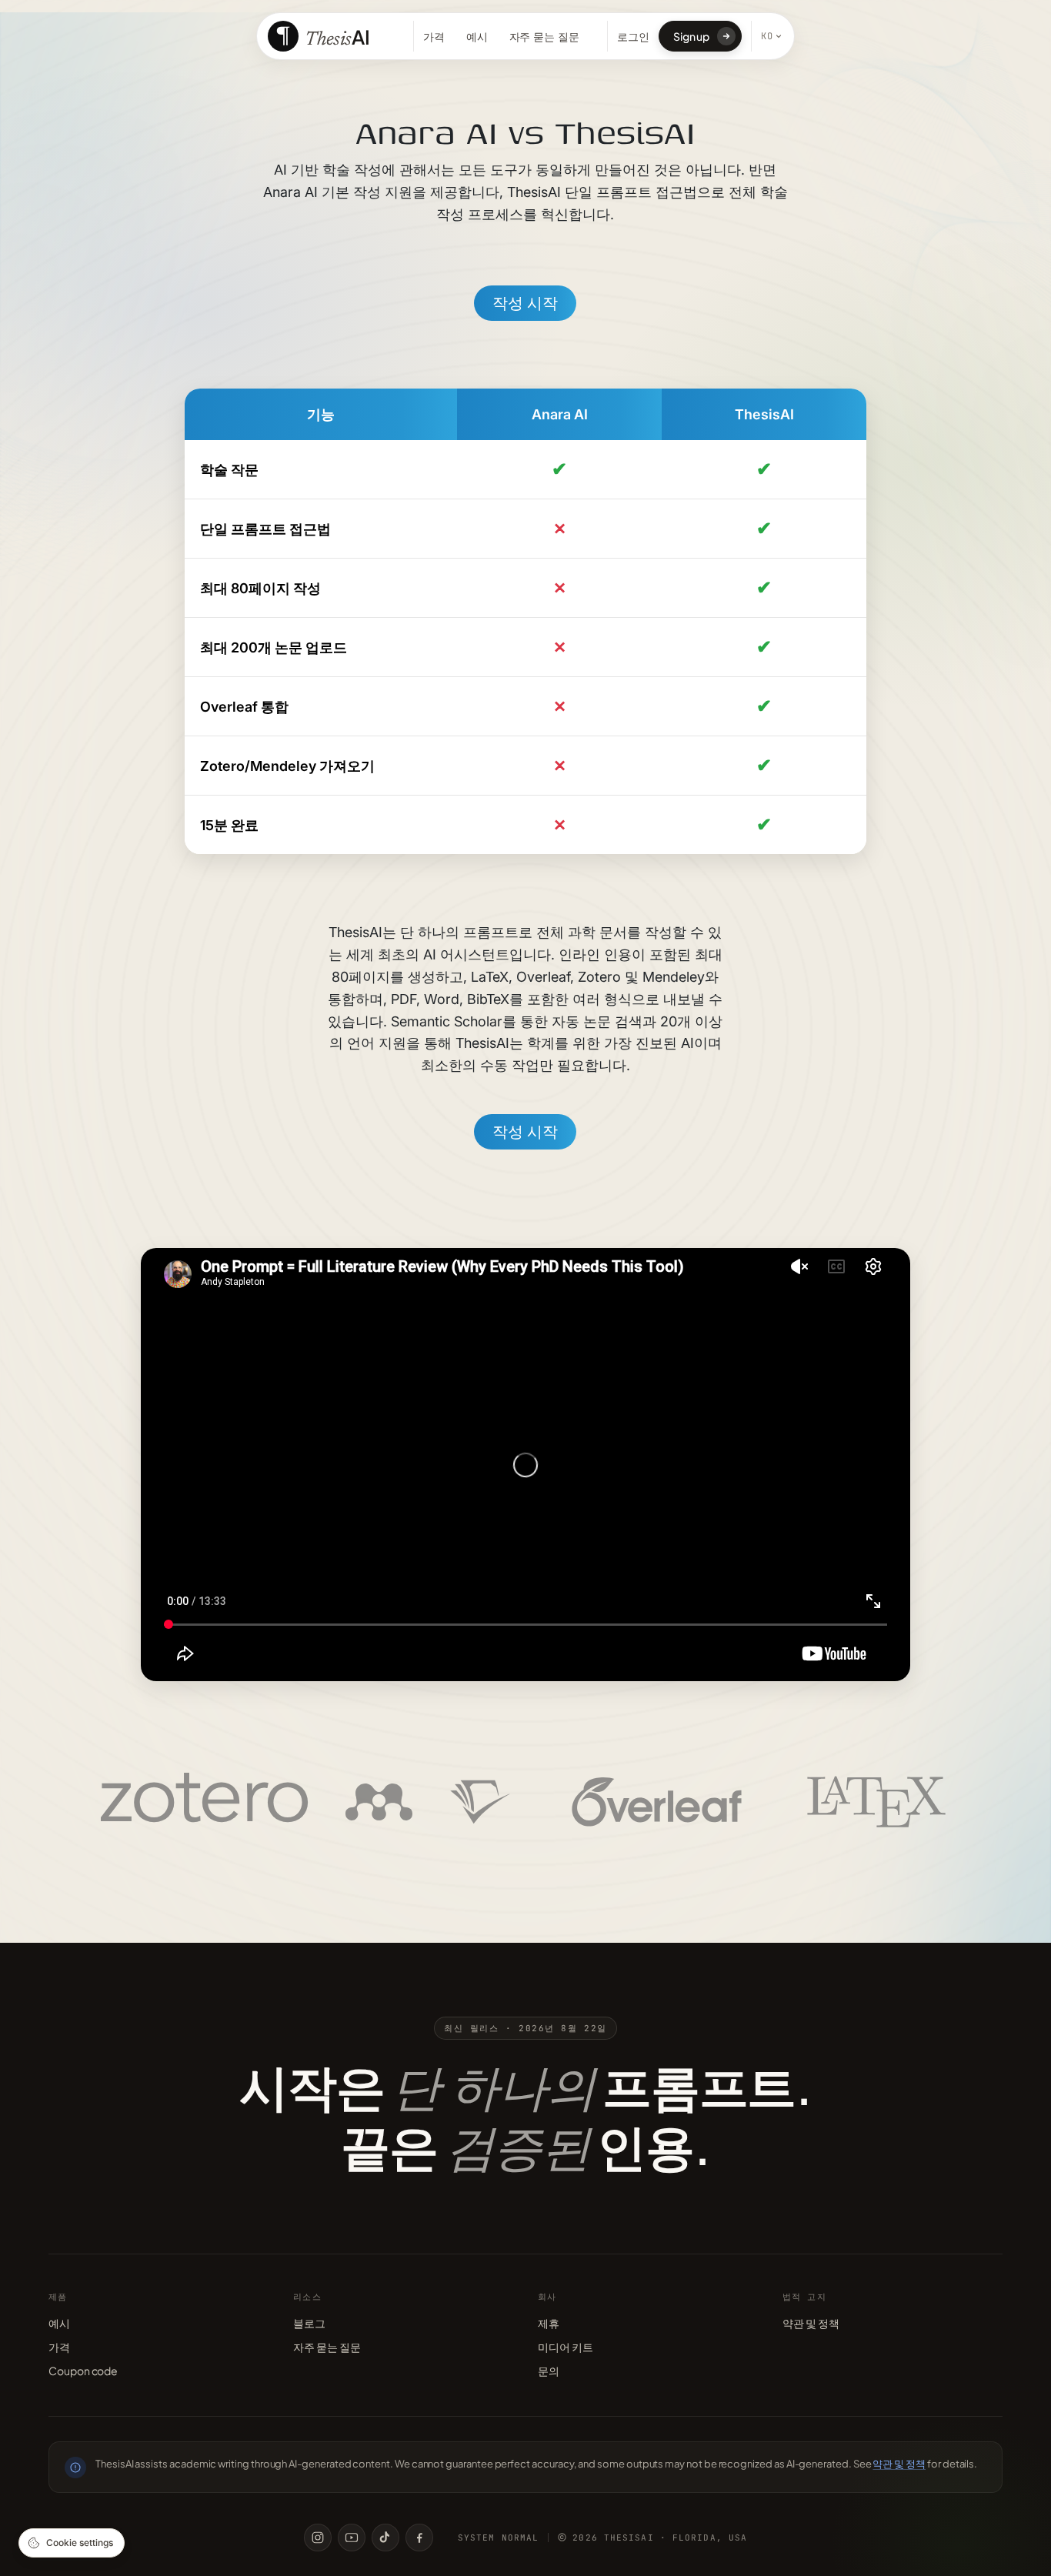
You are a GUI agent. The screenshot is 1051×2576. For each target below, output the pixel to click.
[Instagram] (318, 2538)
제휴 (549, 2323)
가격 (434, 37)
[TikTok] (385, 2538)
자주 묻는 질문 (544, 37)
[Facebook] (419, 2538)
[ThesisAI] (321, 36)
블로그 (309, 2323)
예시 (477, 37)
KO (767, 36)
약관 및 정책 (811, 2323)
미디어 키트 (566, 2347)
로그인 (633, 36)
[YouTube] (352, 2538)
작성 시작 (525, 303)
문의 (549, 2371)
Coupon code (83, 2371)
